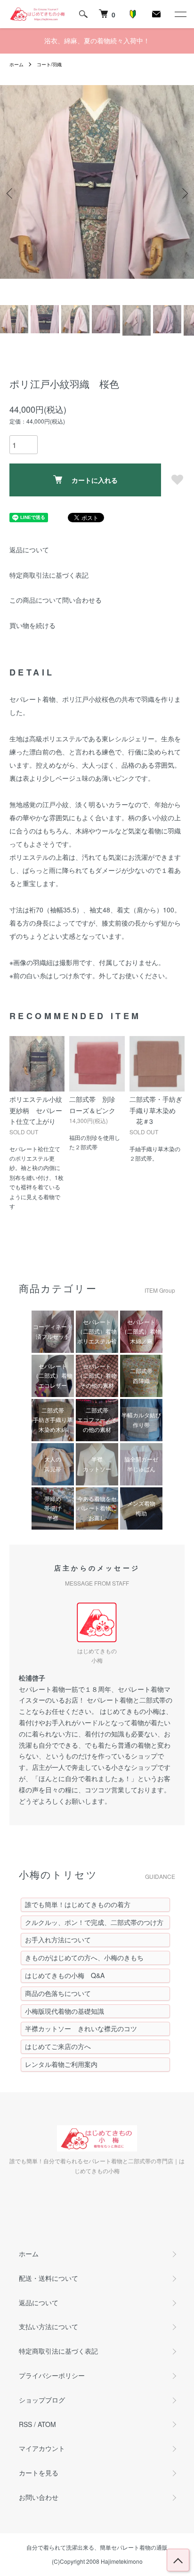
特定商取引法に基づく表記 (49, 575)
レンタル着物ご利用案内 (61, 2064)
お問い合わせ (39, 2497)
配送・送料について (48, 2278)
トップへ (178, 2560)
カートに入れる (95, 480)
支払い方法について (48, 2326)
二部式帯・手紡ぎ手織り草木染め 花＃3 (156, 1110)
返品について (29, 550)
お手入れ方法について (58, 1940)
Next (183, 193)
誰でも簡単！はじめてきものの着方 (78, 1904)
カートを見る (39, 2473)
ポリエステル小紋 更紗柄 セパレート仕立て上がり (39, 1110)
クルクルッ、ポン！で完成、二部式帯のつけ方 (94, 1922)
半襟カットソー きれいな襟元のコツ (81, 2028)
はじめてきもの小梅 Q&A (65, 1975)
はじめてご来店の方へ (58, 2046)
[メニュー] (180, 14)
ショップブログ (42, 2400)
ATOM (47, 2424)
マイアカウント (42, 2448)
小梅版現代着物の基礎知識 (65, 2011)
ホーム (16, 64)
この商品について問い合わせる (56, 600)
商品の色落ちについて (58, 1993)
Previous (11, 193)
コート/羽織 (49, 64)
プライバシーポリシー (52, 2375)
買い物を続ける (32, 625)
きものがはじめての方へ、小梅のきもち (84, 1957)
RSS (25, 2424)
